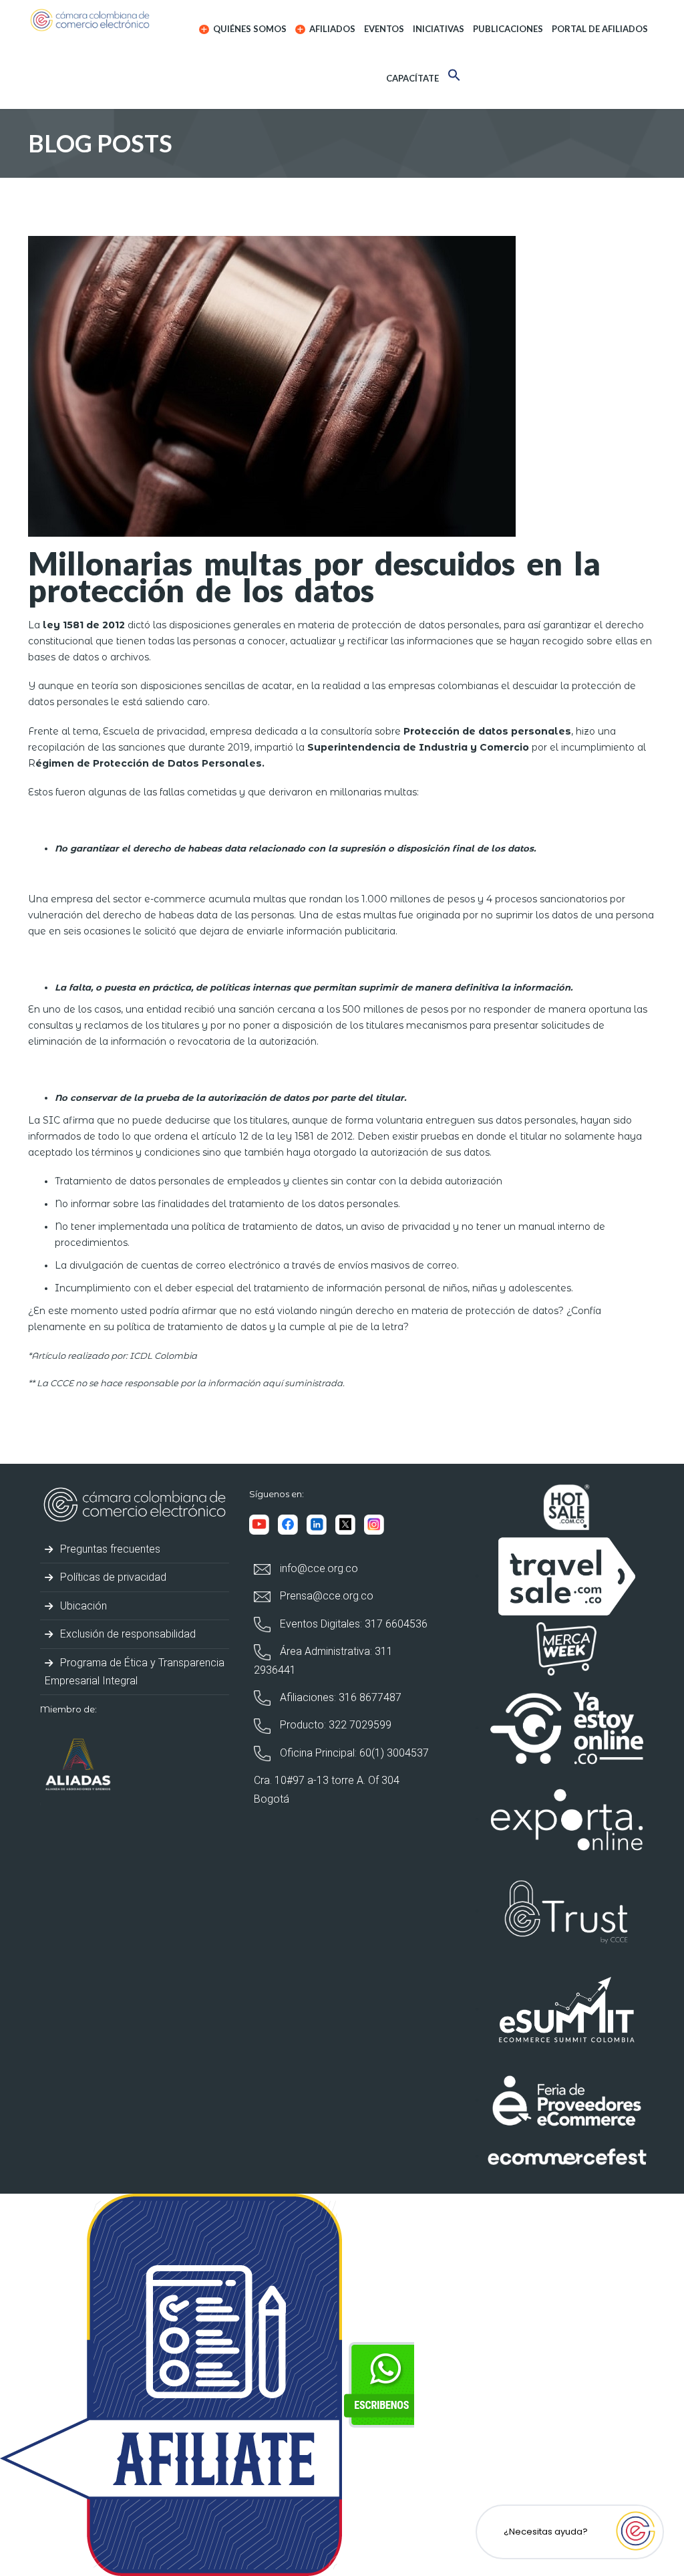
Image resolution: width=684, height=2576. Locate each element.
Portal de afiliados (600, 29)
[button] (454, 77)
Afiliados (331, 29)
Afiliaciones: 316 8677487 (339, 1697)
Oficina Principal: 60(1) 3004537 (353, 1753)
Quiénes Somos (249, 29)
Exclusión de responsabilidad (127, 1634)
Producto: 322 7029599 (334, 1725)
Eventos (384, 29)
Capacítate (412, 78)
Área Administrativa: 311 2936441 (323, 1660)
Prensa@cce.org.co (325, 1596)
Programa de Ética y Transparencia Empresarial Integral (135, 1672)
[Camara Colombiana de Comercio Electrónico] (99, 20)
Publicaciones (508, 29)
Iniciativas (439, 29)
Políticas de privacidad (112, 1577)
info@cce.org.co (318, 1568)
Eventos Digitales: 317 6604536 (352, 1624)
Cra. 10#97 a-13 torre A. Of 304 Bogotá (327, 1789)
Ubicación (82, 1606)
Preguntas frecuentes (109, 1549)
